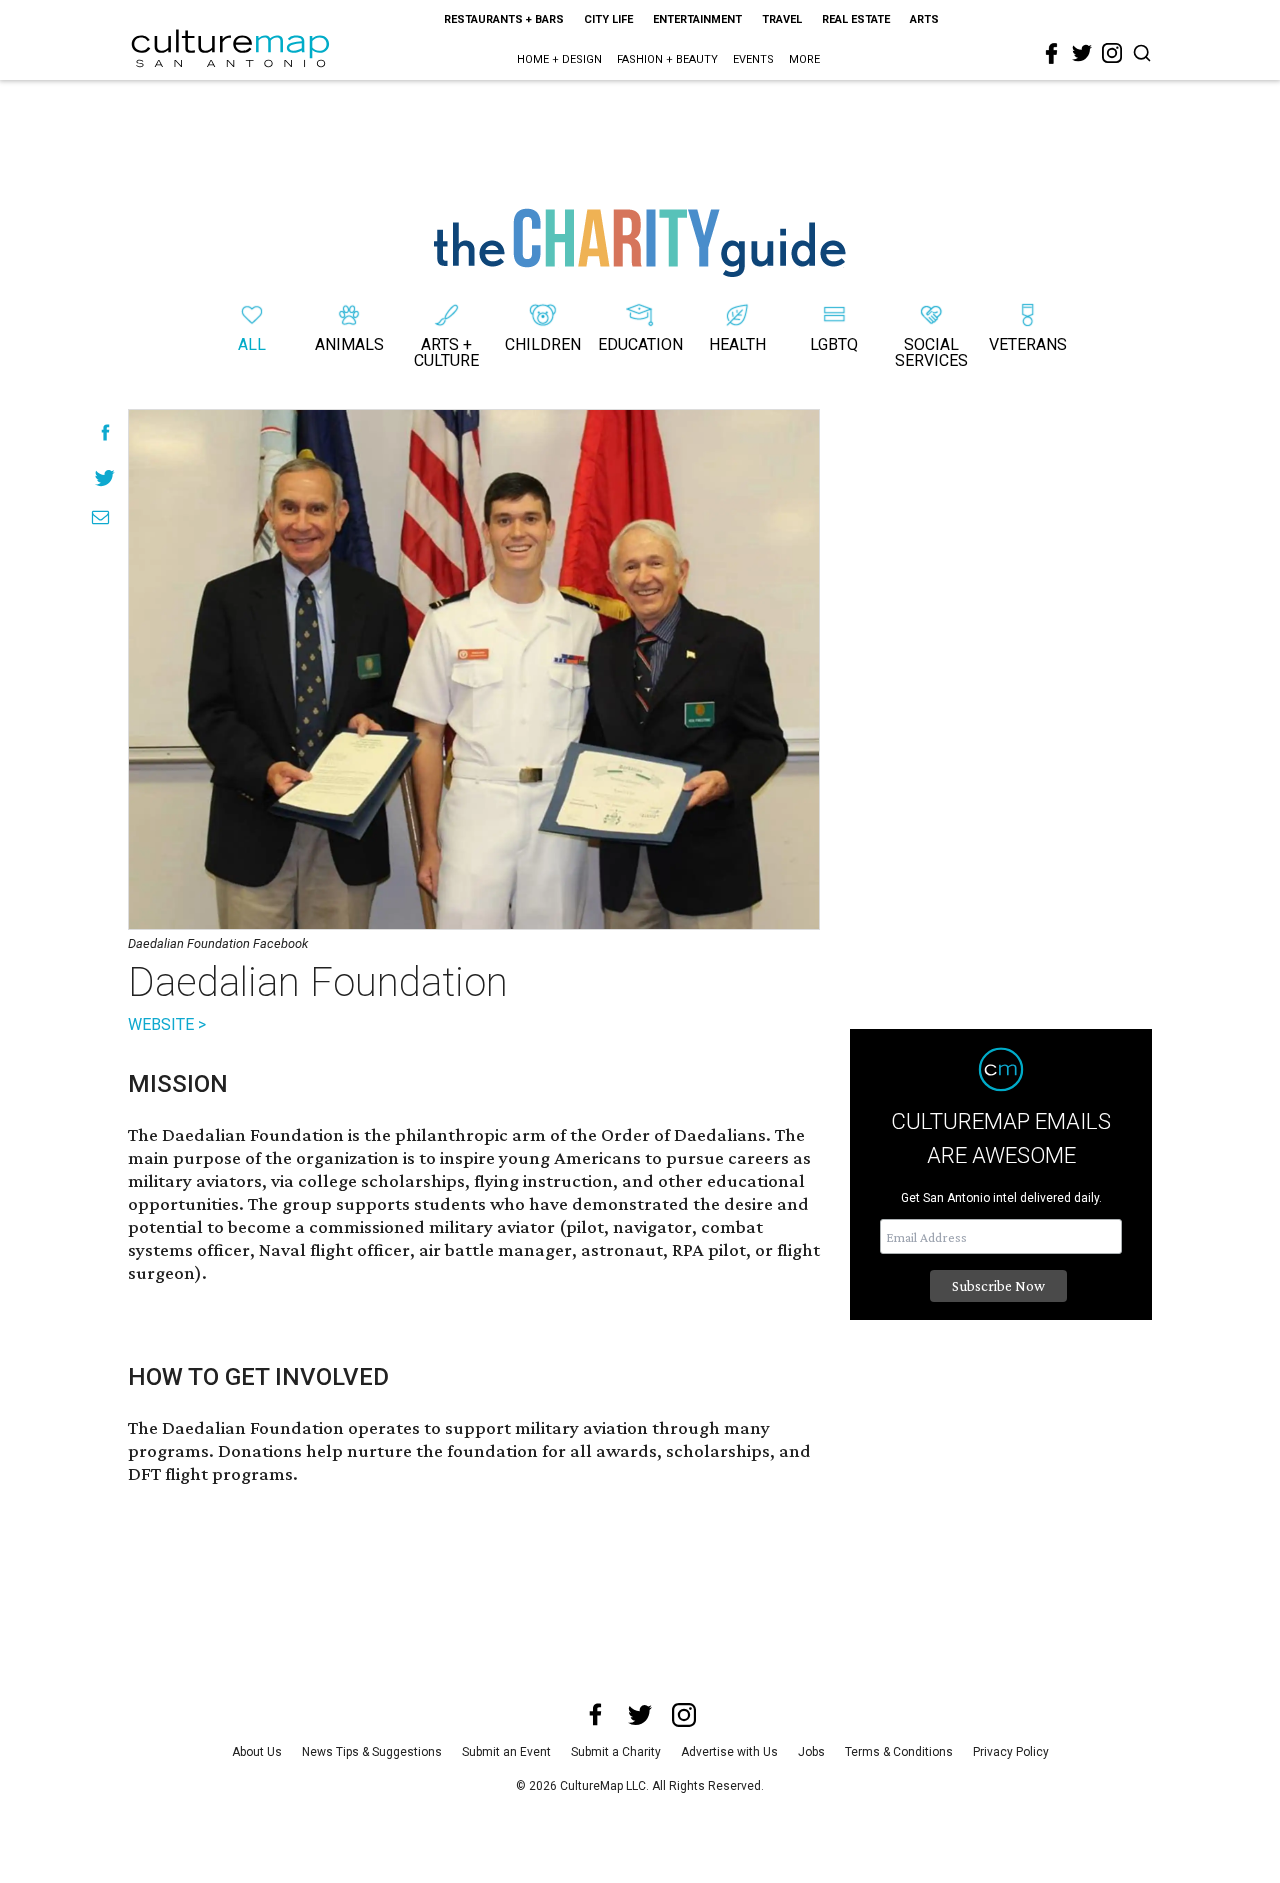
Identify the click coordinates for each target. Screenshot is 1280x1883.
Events (753, 59)
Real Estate (856, 19)
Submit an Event (506, 1752)
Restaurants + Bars (504, 19)
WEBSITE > (167, 1024)
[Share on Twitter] (105, 477)
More (804, 59)
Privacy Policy (1011, 1752)
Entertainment (697, 19)
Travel (782, 19)
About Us (257, 1752)
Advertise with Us (729, 1752)
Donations (260, 1450)
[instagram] (1112, 53)
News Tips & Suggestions (372, 1752)
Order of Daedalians (683, 1134)
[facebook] (1052, 54)
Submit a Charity (616, 1752)
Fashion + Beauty (667, 59)
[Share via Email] (100, 517)
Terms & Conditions (899, 1752)
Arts (924, 19)
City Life (608, 19)
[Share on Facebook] (105, 432)
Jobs (811, 1752)
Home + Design (559, 59)
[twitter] (1082, 53)
